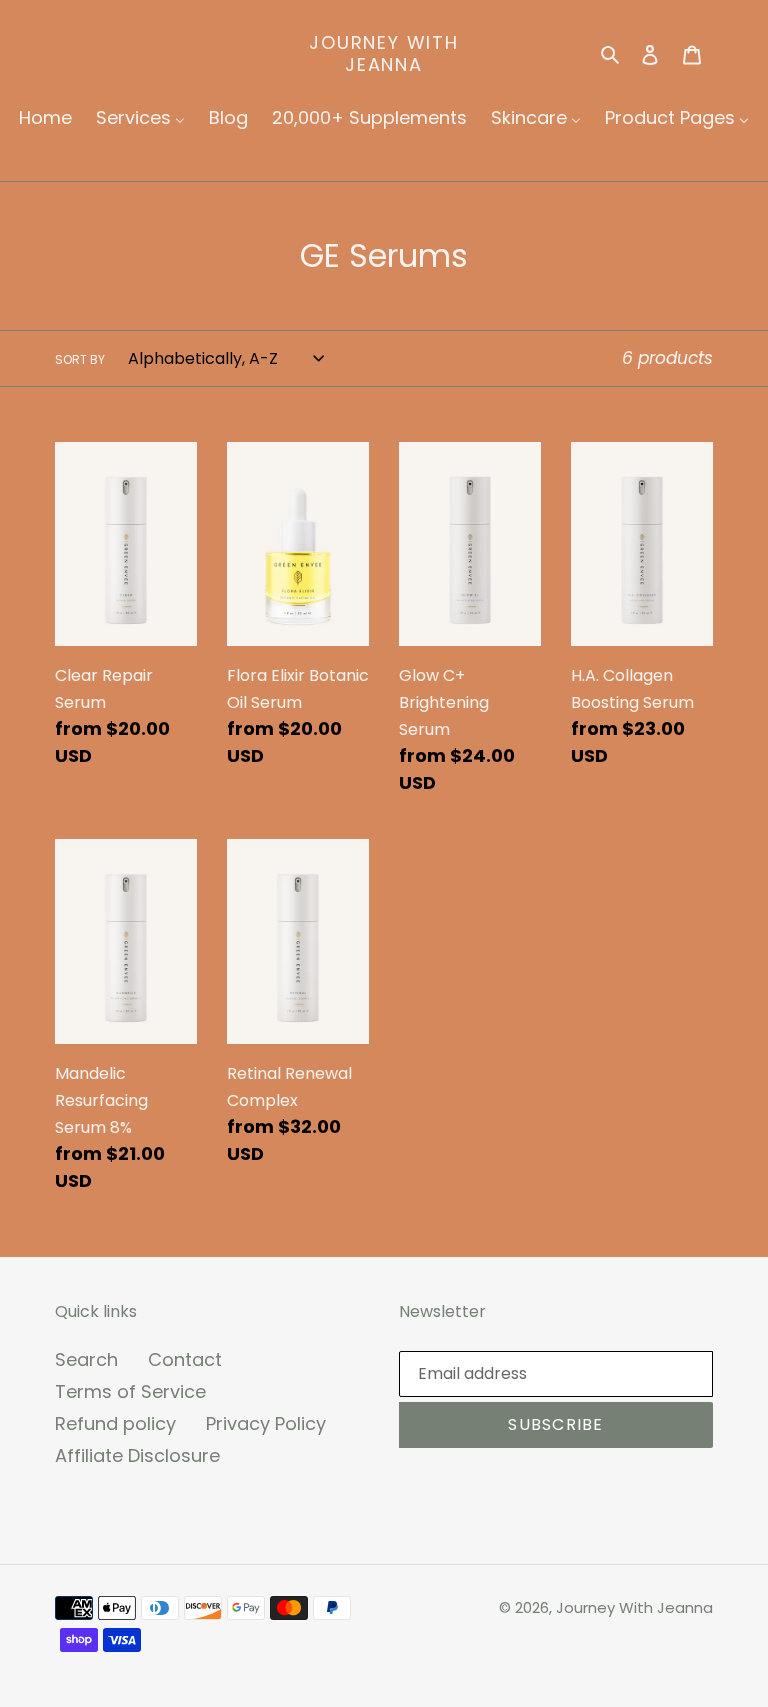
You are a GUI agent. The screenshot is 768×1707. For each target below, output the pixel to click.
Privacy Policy (266, 1423)
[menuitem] (45, 118)
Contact (185, 1359)
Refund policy (115, 1423)
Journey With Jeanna (384, 53)
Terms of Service (130, 1391)
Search (86, 1359)
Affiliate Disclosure (137, 1455)
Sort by (80, 359)
